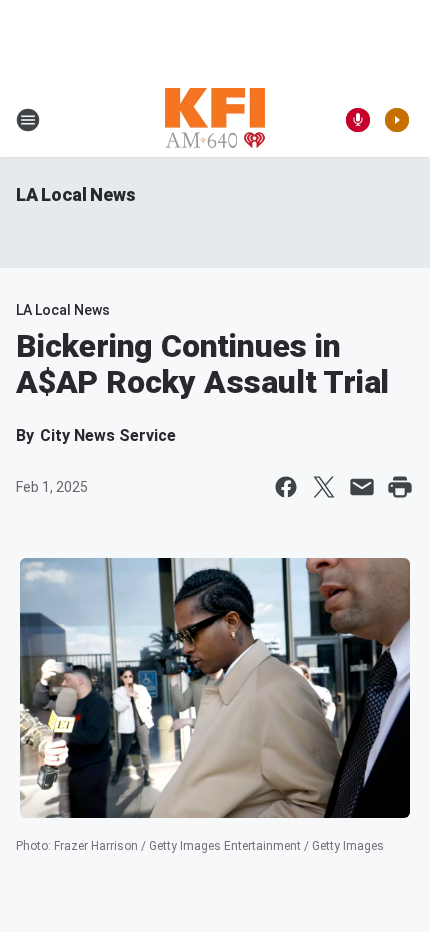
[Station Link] (215, 120)
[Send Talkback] (358, 120)
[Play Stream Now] (397, 120)
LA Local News (75, 194)
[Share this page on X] (324, 487)
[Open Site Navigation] (28, 120)
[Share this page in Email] (362, 487)
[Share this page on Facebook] (286, 487)
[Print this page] (400, 487)
